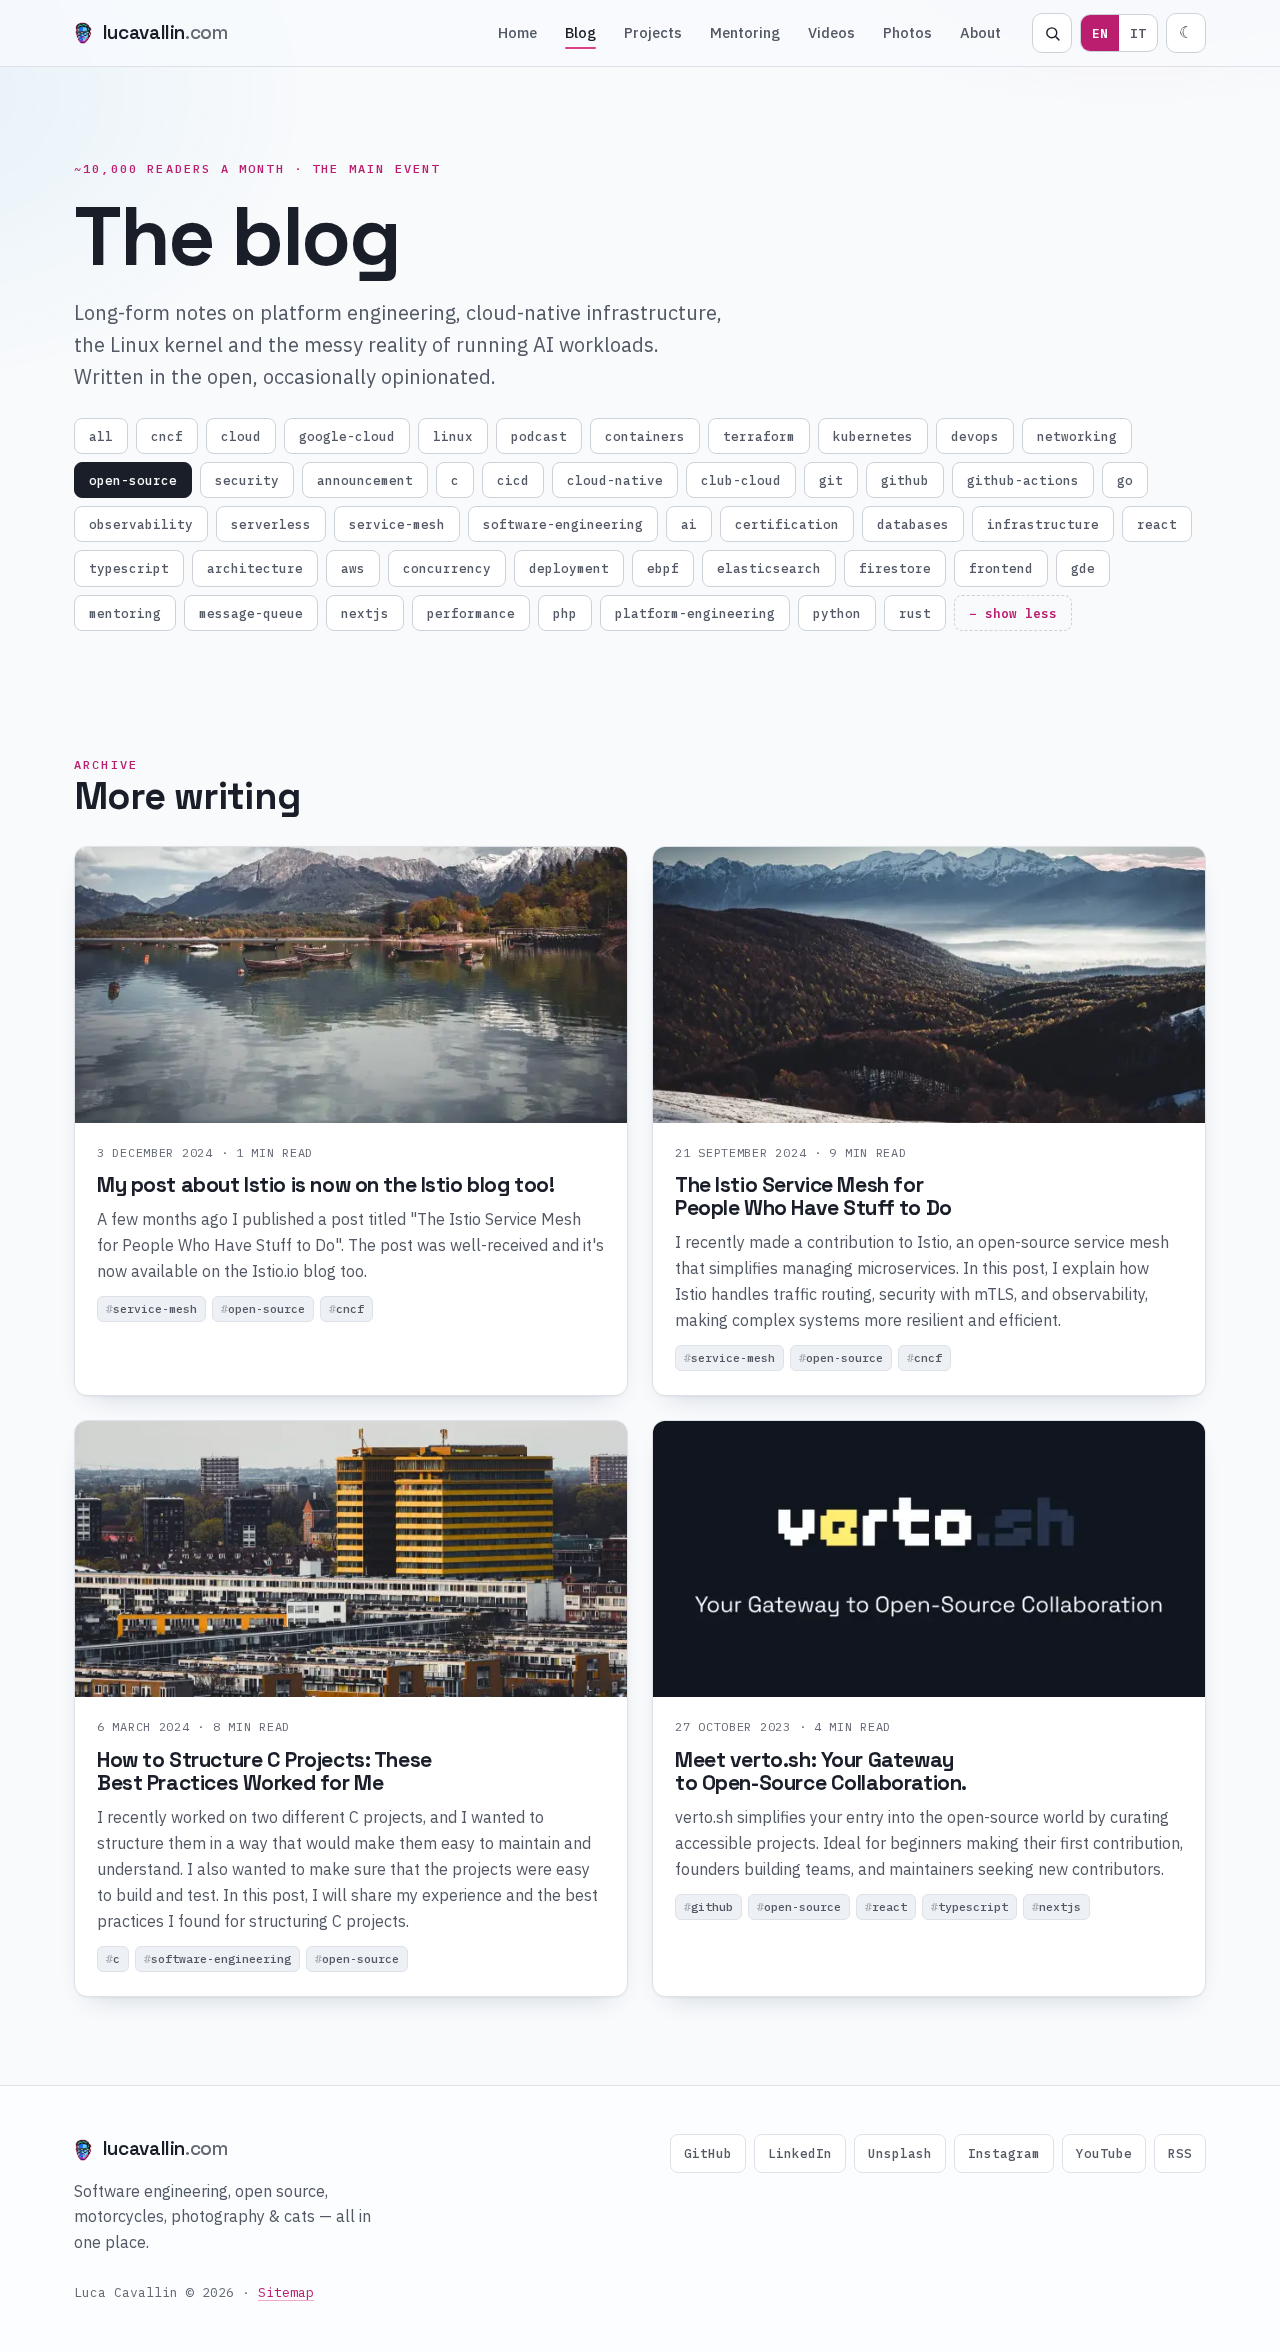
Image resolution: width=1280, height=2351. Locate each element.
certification (787, 524)
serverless (271, 524)
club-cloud (741, 480)
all (101, 436)
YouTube (1104, 2153)
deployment (569, 568)
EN (1100, 33)
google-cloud (347, 436)
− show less (1013, 613)
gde (1083, 568)
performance (471, 613)
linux (453, 436)
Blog (580, 32)
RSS (1180, 2153)
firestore (895, 568)
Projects (653, 32)
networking (1077, 436)
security (247, 480)
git (831, 480)
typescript (129, 568)
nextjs (365, 613)
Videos (831, 32)
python (837, 613)
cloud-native (615, 480)
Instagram (1004, 2153)
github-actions (1023, 480)
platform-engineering (695, 613)
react (1157, 524)
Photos (907, 32)
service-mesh (397, 524)
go (1125, 480)
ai (689, 524)
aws (353, 568)
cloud (241, 436)
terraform (759, 436)
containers (645, 436)
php (565, 613)
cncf (167, 436)
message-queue (251, 613)
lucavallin (165, 32)
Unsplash (900, 2153)
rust (915, 613)
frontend (1001, 568)
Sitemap (286, 2292)
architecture (255, 568)
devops (975, 436)
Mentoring (745, 32)
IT (1138, 33)
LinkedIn (800, 2153)
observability (141, 524)
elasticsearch (769, 568)
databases (913, 524)
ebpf (663, 568)
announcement (365, 480)
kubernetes (873, 436)
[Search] (1052, 33)
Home (517, 32)
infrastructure (1043, 524)
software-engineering (563, 524)
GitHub (708, 2153)
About (980, 32)
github (905, 480)
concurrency (447, 568)
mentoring (125, 613)
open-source (133, 480)
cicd (513, 480)
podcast (539, 436)
